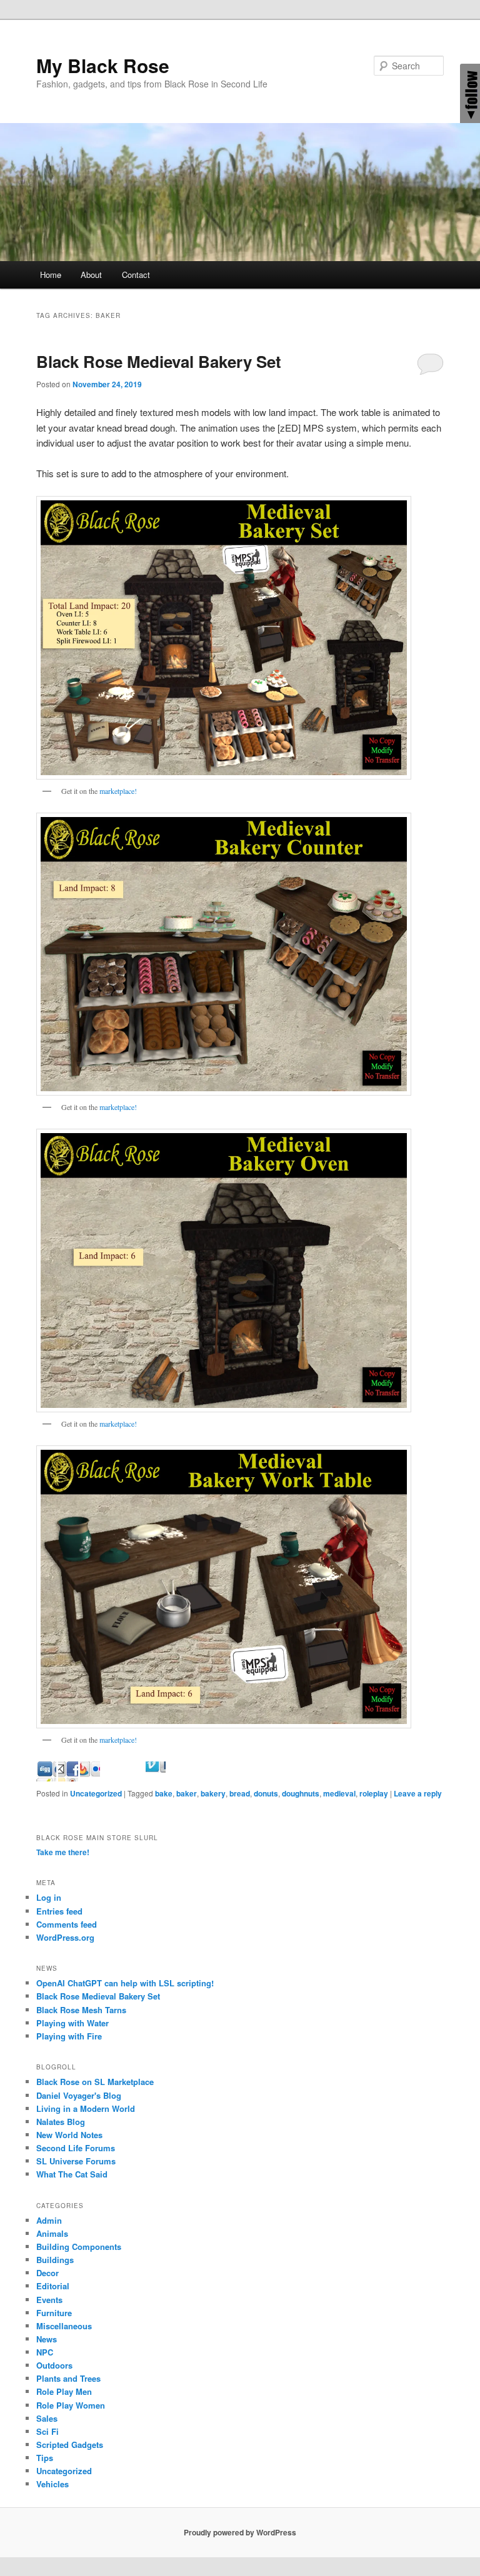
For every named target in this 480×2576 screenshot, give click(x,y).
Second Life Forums (76, 2148)
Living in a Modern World (86, 2108)
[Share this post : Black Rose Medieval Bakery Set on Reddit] (112, 1777)
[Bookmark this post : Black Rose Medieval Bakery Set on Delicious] (46, 1777)
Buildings (55, 2260)
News (47, 2339)
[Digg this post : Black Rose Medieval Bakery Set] (68, 1777)
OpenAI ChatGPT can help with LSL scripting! (125, 1983)
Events (49, 2300)
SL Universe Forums (76, 2161)
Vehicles (52, 2484)
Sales (47, 2418)
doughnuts (301, 1793)
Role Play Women (71, 2405)
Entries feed (59, 1911)
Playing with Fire (69, 2036)
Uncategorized (96, 1793)
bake (164, 1793)
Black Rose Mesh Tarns (81, 2010)
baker (187, 1793)
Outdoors (54, 2365)
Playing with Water (72, 2023)
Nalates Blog (61, 2122)
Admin (49, 2220)
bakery (213, 1793)
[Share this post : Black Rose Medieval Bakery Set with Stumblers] (134, 1777)
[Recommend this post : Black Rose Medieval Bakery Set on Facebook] (90, 1777)
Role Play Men (64, 2391)
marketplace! (118, 791)
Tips (45, 2458)
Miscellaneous (64, 2326)
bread (240, 1793)
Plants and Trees (68, 2378)
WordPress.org (65, 1937)
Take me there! (63, 1852)
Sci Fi (47, 2431)
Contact (136, 275)
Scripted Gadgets (70, 2445)
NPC (45, 2352)
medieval (339, 1793)
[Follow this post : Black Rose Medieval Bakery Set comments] (177, 1777)
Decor (47, 2273)
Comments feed (67, 1924)
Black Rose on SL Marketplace (95, 2082)
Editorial (53, 2286)
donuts (266, 1793)
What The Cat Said (72, 2174)
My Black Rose (103, 65)
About (91, 275)
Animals (52, 2233)
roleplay (374, 1793)
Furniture (54, 2313)
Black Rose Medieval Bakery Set (159, 361)
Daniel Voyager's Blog (79, 2095)
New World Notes (69, 2135)
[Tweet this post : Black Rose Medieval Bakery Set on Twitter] (156, 1777)
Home (51, 275)
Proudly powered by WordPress (240, 2532)
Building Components (79, 2247)
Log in (49, 1897)
